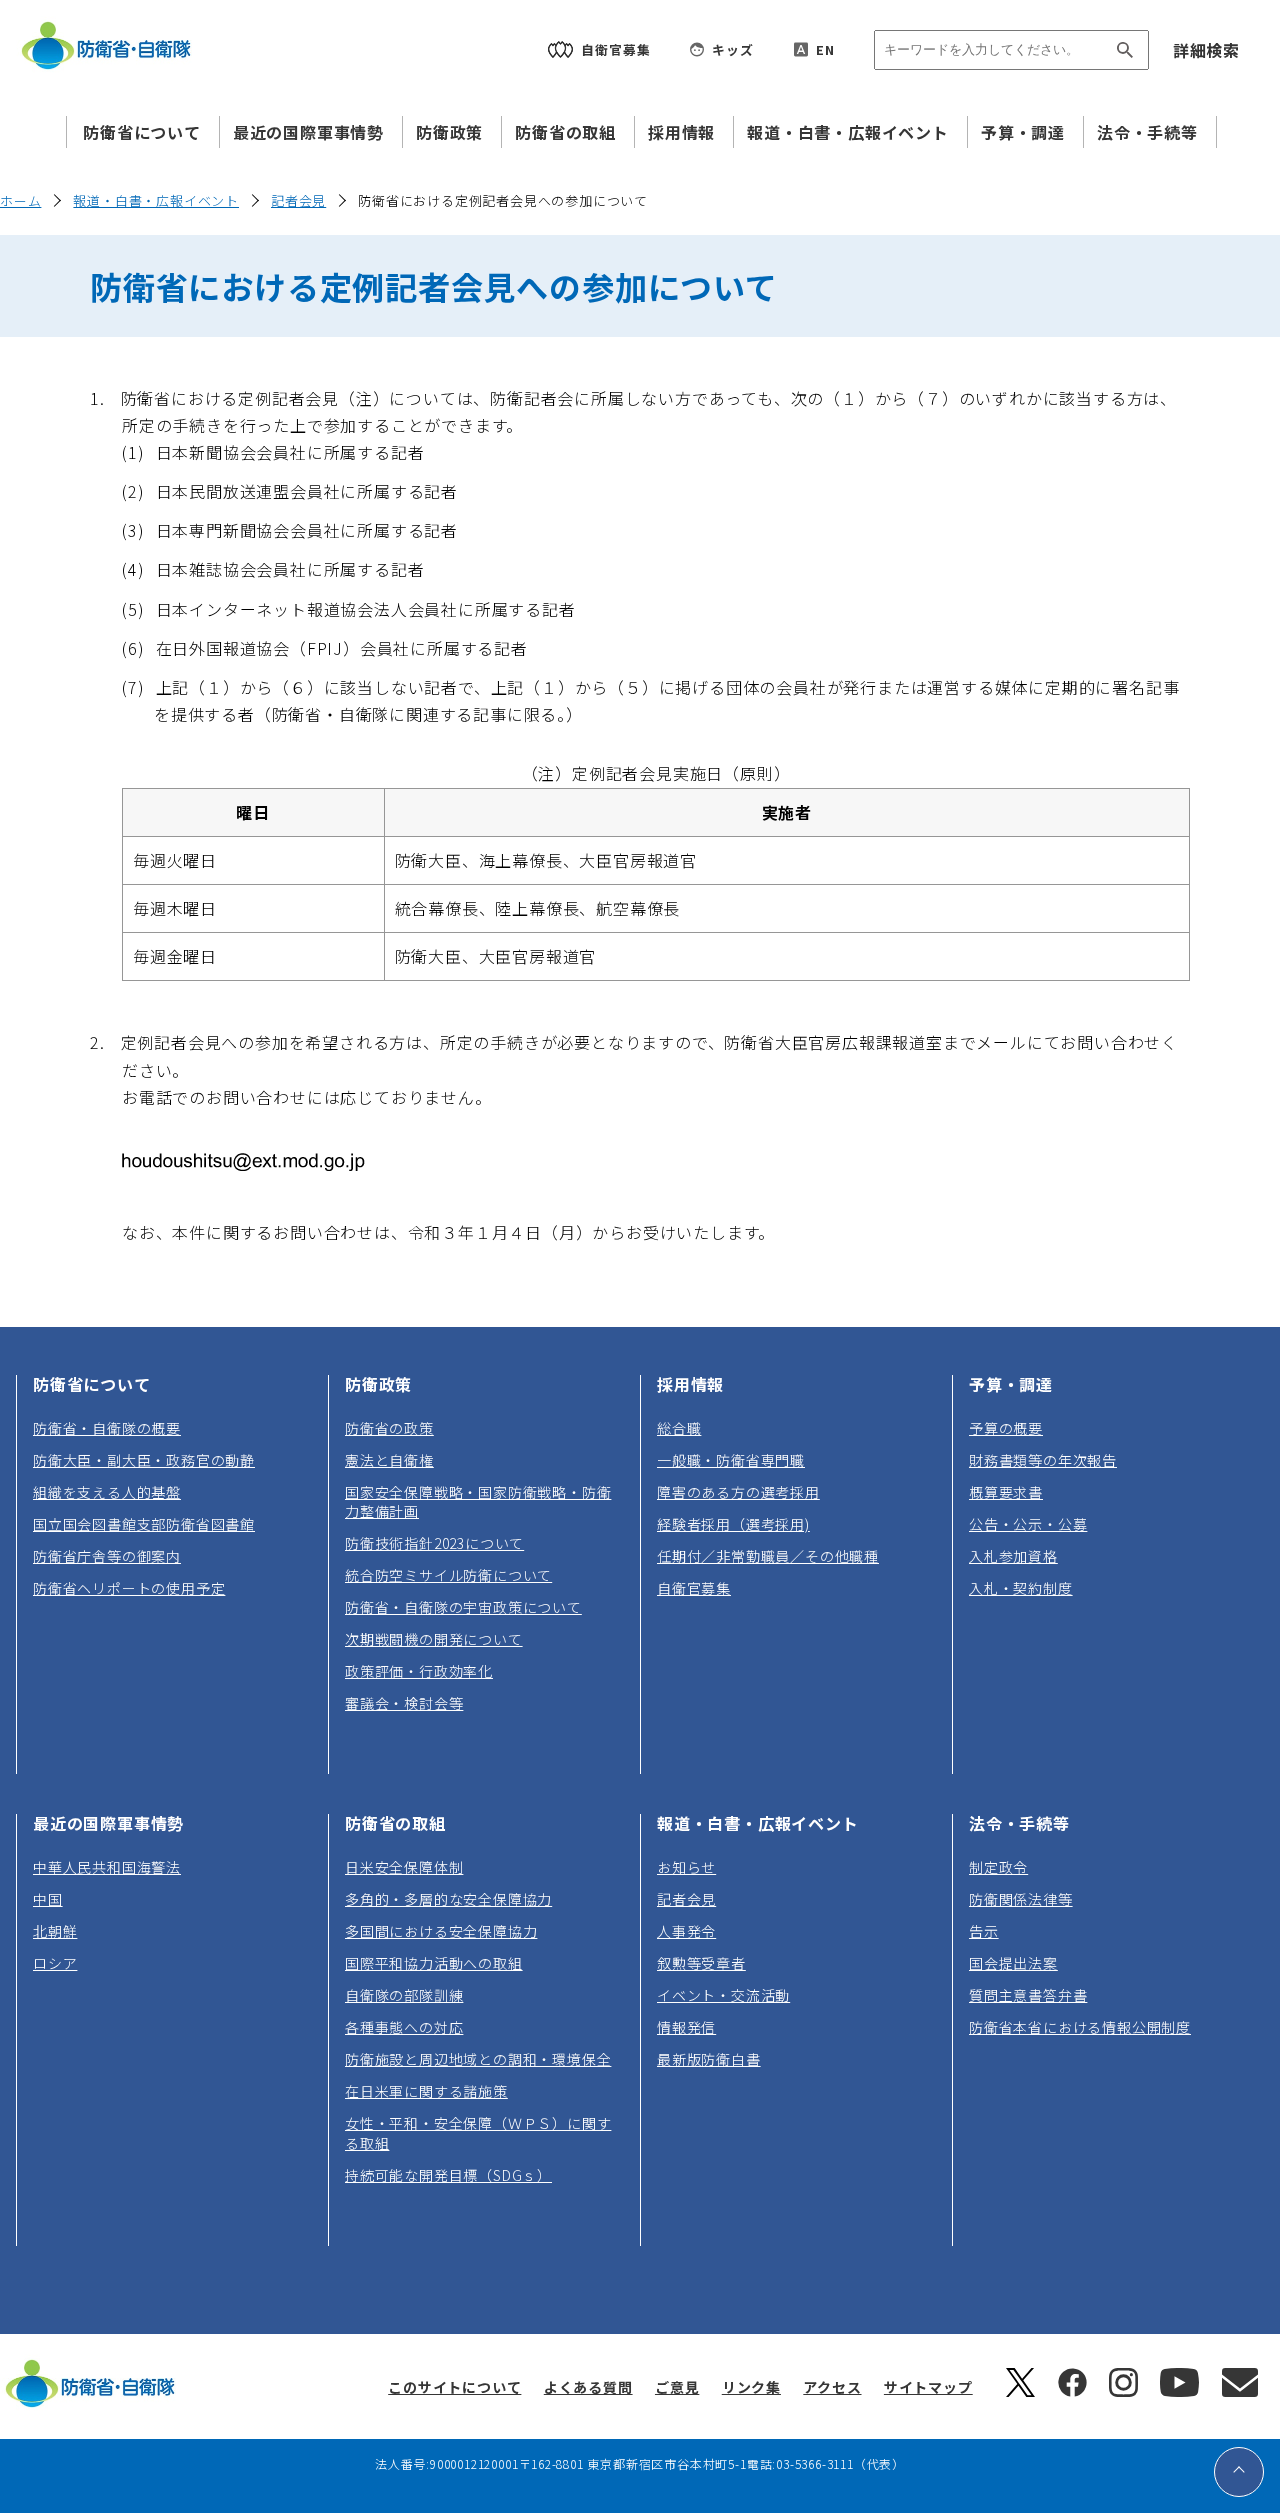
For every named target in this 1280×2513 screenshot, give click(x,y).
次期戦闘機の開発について (434, 1639)
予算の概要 (1006, 1428)
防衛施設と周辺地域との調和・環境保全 (478, 2059)
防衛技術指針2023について (434, 1543)
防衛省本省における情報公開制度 (1080, 2027)
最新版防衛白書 (709, 2059)
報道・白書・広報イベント (848, 132)
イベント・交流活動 (723, 1995)
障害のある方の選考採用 (738, 1492)
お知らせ (686, 1867)
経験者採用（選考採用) (733, 1524)
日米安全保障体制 (404, 1867)
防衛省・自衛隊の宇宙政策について (463, 1607)
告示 (984, 1931)
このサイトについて (454, 2387)
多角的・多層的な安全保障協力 (448, 1899)
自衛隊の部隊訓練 (404, 1995)
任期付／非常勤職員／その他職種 (768, 1556)
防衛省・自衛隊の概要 (107, 1428)
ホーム (20, 200)
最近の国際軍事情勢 (308, 132)
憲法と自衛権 (389, 1460)
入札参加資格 (1013, 1556)
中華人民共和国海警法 (107, 1867)
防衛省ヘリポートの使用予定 (129, 1588)
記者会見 (298, 200)
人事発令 (686, 1931)
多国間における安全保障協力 (441, 1931)
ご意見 (677, 2387)
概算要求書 (1006, 1492)
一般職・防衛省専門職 (731, 1460)
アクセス (832, 2387)
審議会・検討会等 (404, 1703)
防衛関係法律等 (1021, 1899)
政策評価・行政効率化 (419, 1671)
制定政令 (998, 1867)
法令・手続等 (1147, 132)
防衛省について (142, 132)
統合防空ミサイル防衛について (448, 1575)
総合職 (679, 1428)
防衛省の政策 (389, 1428)
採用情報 (681, 132)
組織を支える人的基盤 (107, 1492)
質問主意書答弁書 (1028, 1995)
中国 (48, 1899)
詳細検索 (1206, 50)
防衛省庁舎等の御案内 (107, 1556)
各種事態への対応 (404, 2027)
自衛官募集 (694, 1588)
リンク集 (751, 2387)
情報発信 (686, 2027)
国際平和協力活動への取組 (434, 1963)
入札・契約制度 (1021, 1588)
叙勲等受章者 (701, 1963)
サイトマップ (928, 2387)
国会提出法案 (1013, 1963)
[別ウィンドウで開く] (1020, 2391)
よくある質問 (588, 2387)
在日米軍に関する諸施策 (426, 2091)
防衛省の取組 (565, 132)
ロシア (55, 1963)
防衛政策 (449, 132)
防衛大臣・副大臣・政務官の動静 (144, 1460)
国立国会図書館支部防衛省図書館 (144, 1524)
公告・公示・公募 (1028, 1524)
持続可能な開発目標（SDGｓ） (448, 2175)
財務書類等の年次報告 (1043, 1460)
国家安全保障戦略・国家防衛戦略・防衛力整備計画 (478, 1501)
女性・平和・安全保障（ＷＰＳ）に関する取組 (478, 2132)
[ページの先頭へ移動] (1239, 2472)
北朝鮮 (55, 1931)
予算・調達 (1023, 132)
